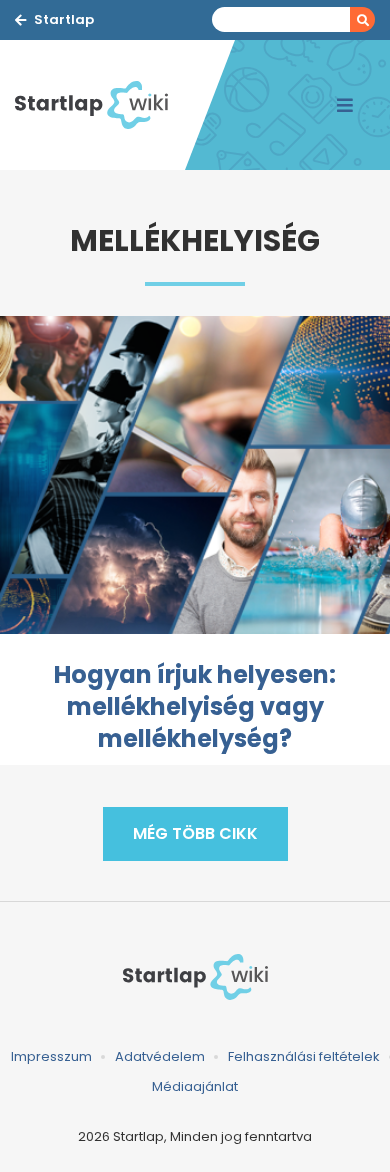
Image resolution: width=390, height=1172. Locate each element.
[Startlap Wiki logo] (195, 977)
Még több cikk (195, 833)
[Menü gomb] (345, 105)
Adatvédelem (160, 1056)
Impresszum (51, 1056)
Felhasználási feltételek (304, 1056)
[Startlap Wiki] (100, 105)
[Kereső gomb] (362, 19)
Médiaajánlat (195, 1086)
